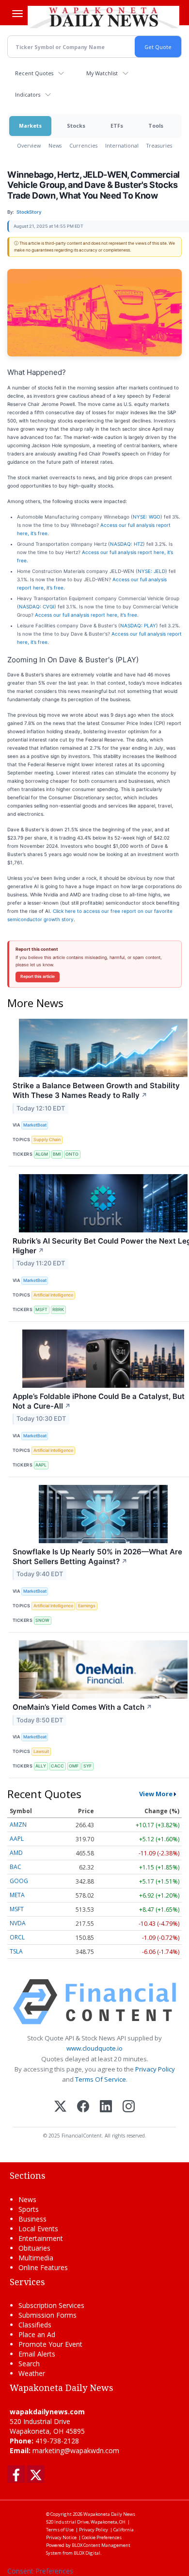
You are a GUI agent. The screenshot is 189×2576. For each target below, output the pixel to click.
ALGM (42, 1154)
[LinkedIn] (106, 2107)
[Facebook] (83, 2107)
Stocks (76, 126)
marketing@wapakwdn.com (76, 2450)
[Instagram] (129, 2107)
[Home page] (103, 17)
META (17, 1895)
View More (156, 1794)
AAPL (41, 1465)
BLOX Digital (87, 2553)
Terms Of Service (101, 2079)
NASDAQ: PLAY (138, 625)
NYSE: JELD (151, 571)
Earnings (87, 1606)
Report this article (38, 977)
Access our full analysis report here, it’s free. (87, 615)
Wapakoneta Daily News (109, 2514)
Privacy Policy (155, 2069)
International (122, 145)
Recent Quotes (34, 73)
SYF (87, 1766)
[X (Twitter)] (60, 2107)
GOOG (19, 1881)
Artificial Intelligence (53, 1295)
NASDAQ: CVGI (37, 606)
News (55, 145)
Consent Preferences (40, 2571)
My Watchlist (102, 73)
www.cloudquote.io (94, 2048)
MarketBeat (35, 1125)
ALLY (41, 1766)
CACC (57, 1766)
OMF (74, 1766)
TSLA (16, 1951)
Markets (30, 126)
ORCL (17, 1937)
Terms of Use (60, 2530)
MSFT (41, 1309)
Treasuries (159, 145)
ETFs (117, 126)
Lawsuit (41, 1751)
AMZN (18, 1825)
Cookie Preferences (102, 2537)
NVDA (18, 1923)
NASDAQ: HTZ (126, 544)
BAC (16, 1867)
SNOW (42, 1620)
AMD (16, 1853)
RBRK (58, 1309)
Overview (29, 145)
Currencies (83, 145)
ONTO (72, 1154)
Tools (156, 126)
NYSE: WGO (147, 517)
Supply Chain (47, 1139)
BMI (57, 1154)
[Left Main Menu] (17, 14)
